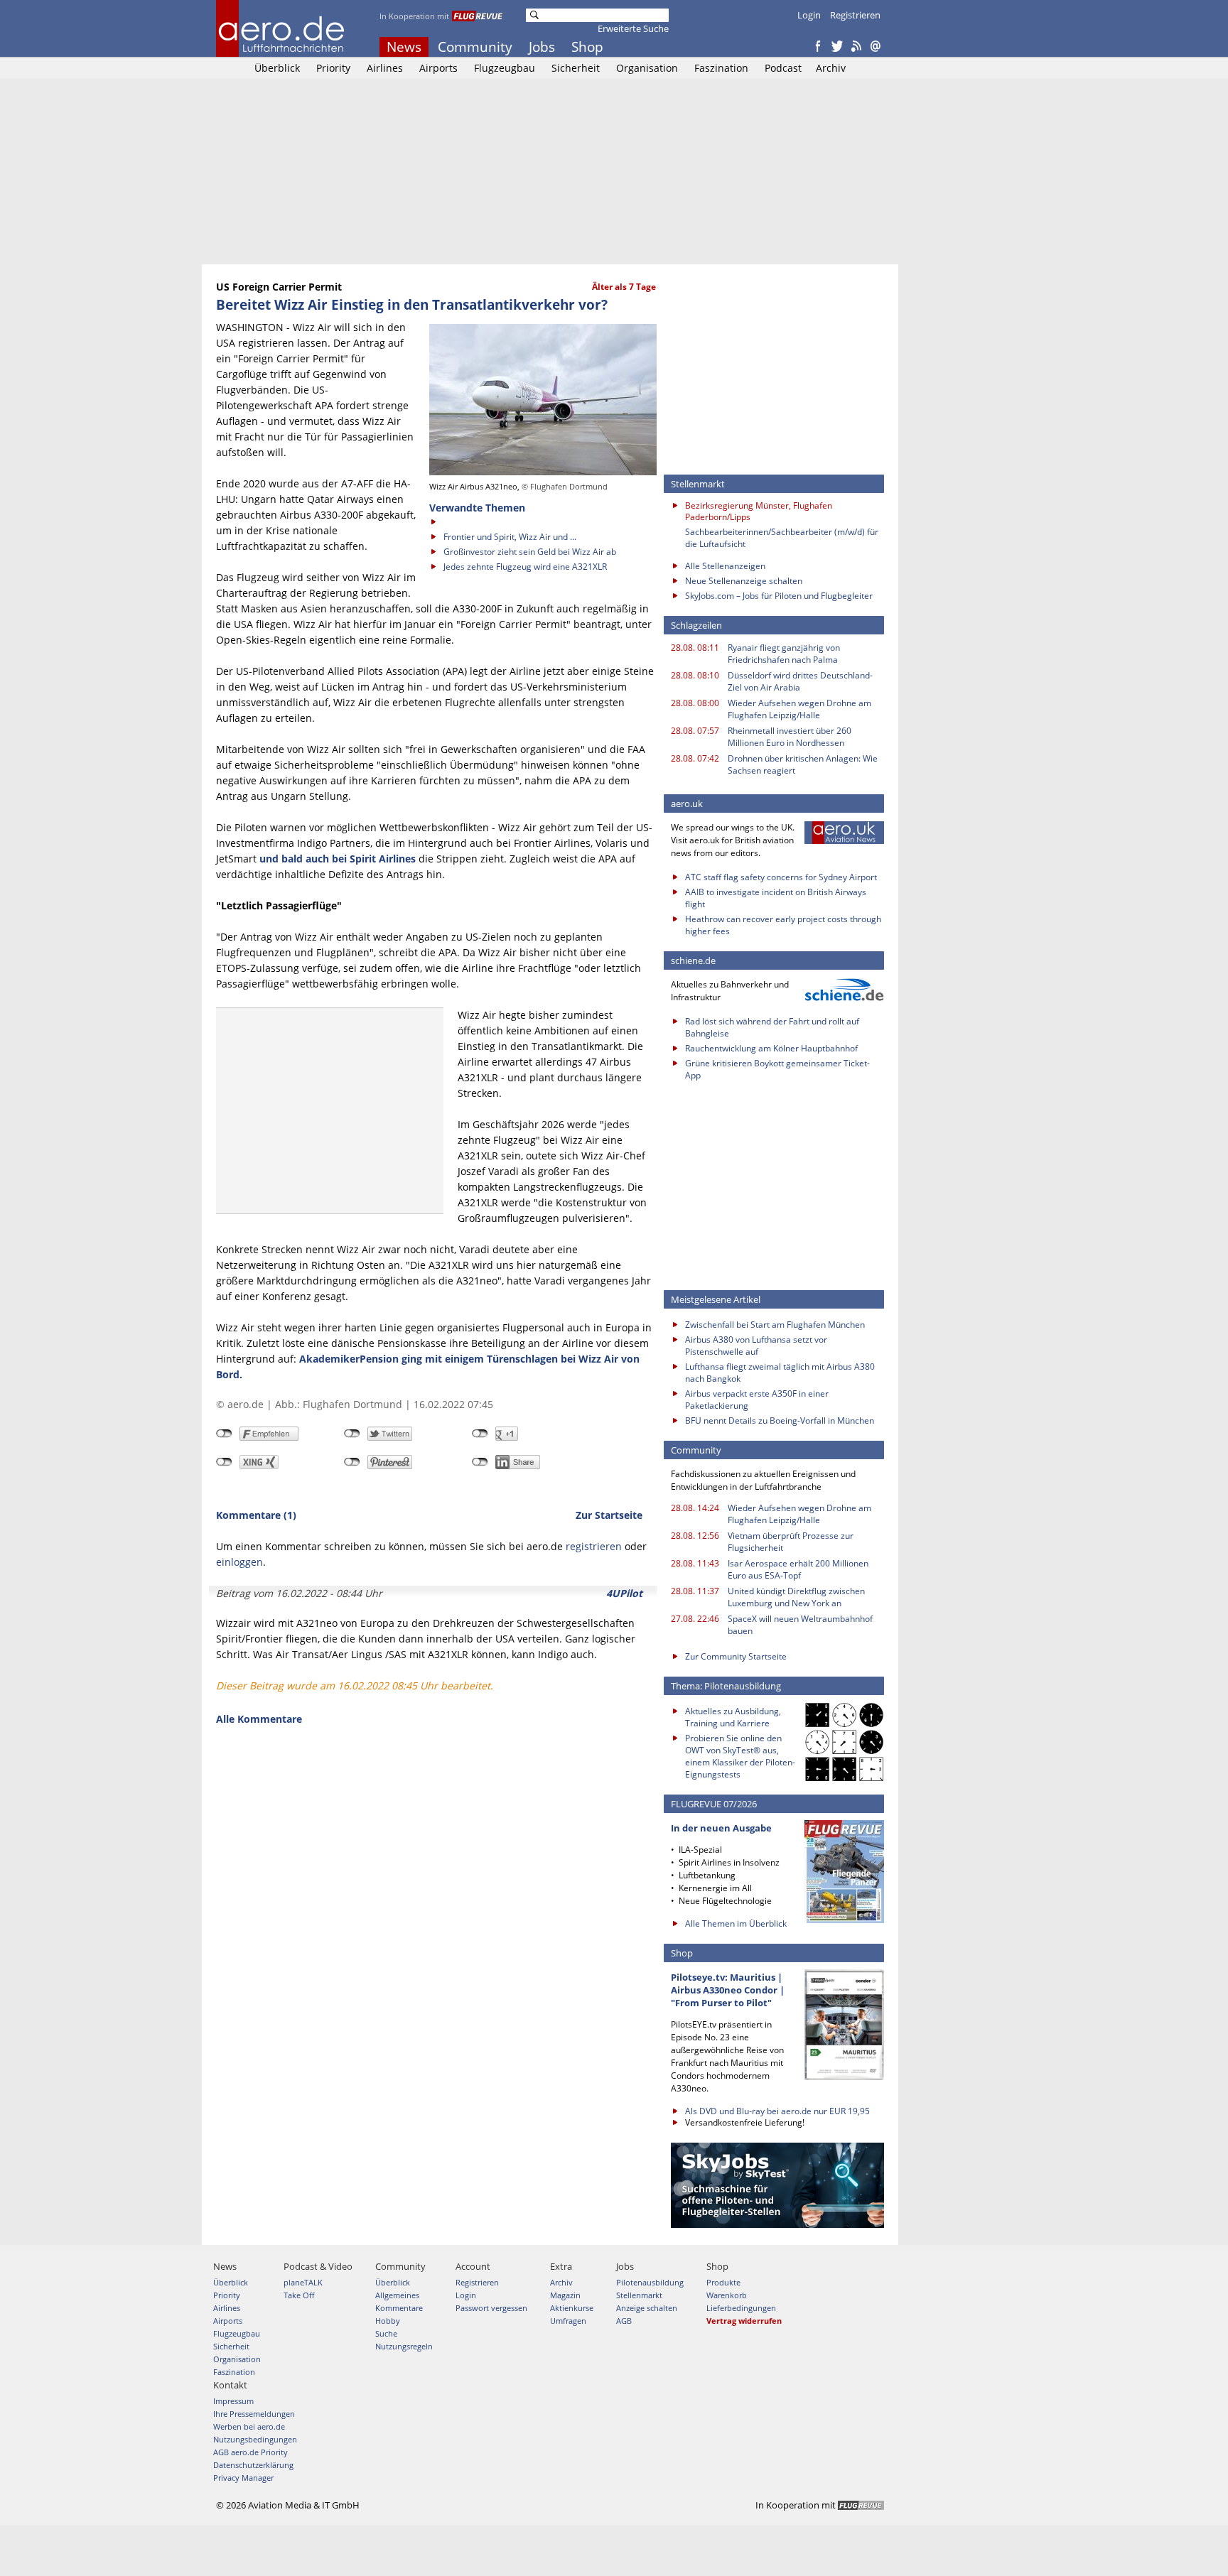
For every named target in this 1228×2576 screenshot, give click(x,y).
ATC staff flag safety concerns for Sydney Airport (781, 877)
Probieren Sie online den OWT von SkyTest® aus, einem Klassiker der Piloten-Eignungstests (740, 1756)
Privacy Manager (243, 2478)
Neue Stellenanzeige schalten (744, 581)
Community (475, 47)
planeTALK (303, 2282)
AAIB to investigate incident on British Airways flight (776, 898)
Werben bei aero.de (249, 2426)
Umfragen (568, 2321)
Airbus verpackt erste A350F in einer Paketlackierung (757, 1400)
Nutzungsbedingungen (255, 2439)
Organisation (647, 68)
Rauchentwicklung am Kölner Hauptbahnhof (771, 1048)
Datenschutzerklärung (253, 2465)
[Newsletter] (876, 47)
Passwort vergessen (491, 2308)
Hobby (388, 2321)
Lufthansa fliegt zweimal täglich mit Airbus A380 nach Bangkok (780, 1373)
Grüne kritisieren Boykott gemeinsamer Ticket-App (777, 1069)
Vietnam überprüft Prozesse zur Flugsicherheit (791, 1542)
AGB (624, 2321)
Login (809, 15)
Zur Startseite (609, 1515)
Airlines (385, 68)
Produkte (723, 2282)
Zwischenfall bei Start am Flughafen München (775, 1325)
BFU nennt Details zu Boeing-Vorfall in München (780, 1420)
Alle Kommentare (259, 1719)
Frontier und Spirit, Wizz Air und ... (510, 537)
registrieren (594, 1546)
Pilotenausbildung (650, 2282)
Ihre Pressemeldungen (254, 2414)
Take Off (299, 2295)
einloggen (239, 1562)
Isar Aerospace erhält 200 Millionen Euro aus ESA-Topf (798, 1569)
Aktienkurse (572, 2308)
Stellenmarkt (639, 2295)
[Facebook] (818, 47)
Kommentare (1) (256, 1515)
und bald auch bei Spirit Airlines (338, 859)
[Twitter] (837, 47)
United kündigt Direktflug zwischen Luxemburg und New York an (796, 1597)
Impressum (233, 2401)
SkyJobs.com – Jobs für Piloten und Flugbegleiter (779, 596)
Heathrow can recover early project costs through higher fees (783, 925)
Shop (587, 47)
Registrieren (855, 15)
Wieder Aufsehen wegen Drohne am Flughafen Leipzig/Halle (799, 709)
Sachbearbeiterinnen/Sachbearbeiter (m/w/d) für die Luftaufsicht (782, 538)
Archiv (831, 68)
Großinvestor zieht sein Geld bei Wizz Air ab (530, 552)
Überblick (277, 68)
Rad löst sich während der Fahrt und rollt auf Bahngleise (772, 1027)
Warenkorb (727, 2295)
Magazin (565, 2295)
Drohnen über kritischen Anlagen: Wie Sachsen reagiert (803, 764)
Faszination (721, 68)
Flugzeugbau (505, 68)
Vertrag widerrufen (744, 2321)
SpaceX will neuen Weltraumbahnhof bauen (800, 1625)
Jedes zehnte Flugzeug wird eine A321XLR (525, 567)
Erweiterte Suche (633, 28)
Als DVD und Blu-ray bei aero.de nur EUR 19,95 (777, 2111)
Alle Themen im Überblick (736, 1923)
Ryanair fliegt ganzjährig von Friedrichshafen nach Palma (784, 654)
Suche (386, 2333)
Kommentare (399, 2308)
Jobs (542, 47)
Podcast (783, 68)
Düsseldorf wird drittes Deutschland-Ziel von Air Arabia (800, 681)
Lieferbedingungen (741, 2308)
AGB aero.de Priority (251, 2452)
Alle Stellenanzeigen (725, 566)
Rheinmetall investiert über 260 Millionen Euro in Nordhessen (790, 737)
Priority (333, 68)
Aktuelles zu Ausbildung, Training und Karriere (733, 1717)
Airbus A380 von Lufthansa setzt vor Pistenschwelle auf (756, 1346)
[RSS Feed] (856, 47)
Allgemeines (397, 2295)
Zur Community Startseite (736, 1656)
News (404, 47)
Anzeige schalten (647, 2308)
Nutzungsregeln (404, 2346)
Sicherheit (576, 68)
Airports (438, 68)
